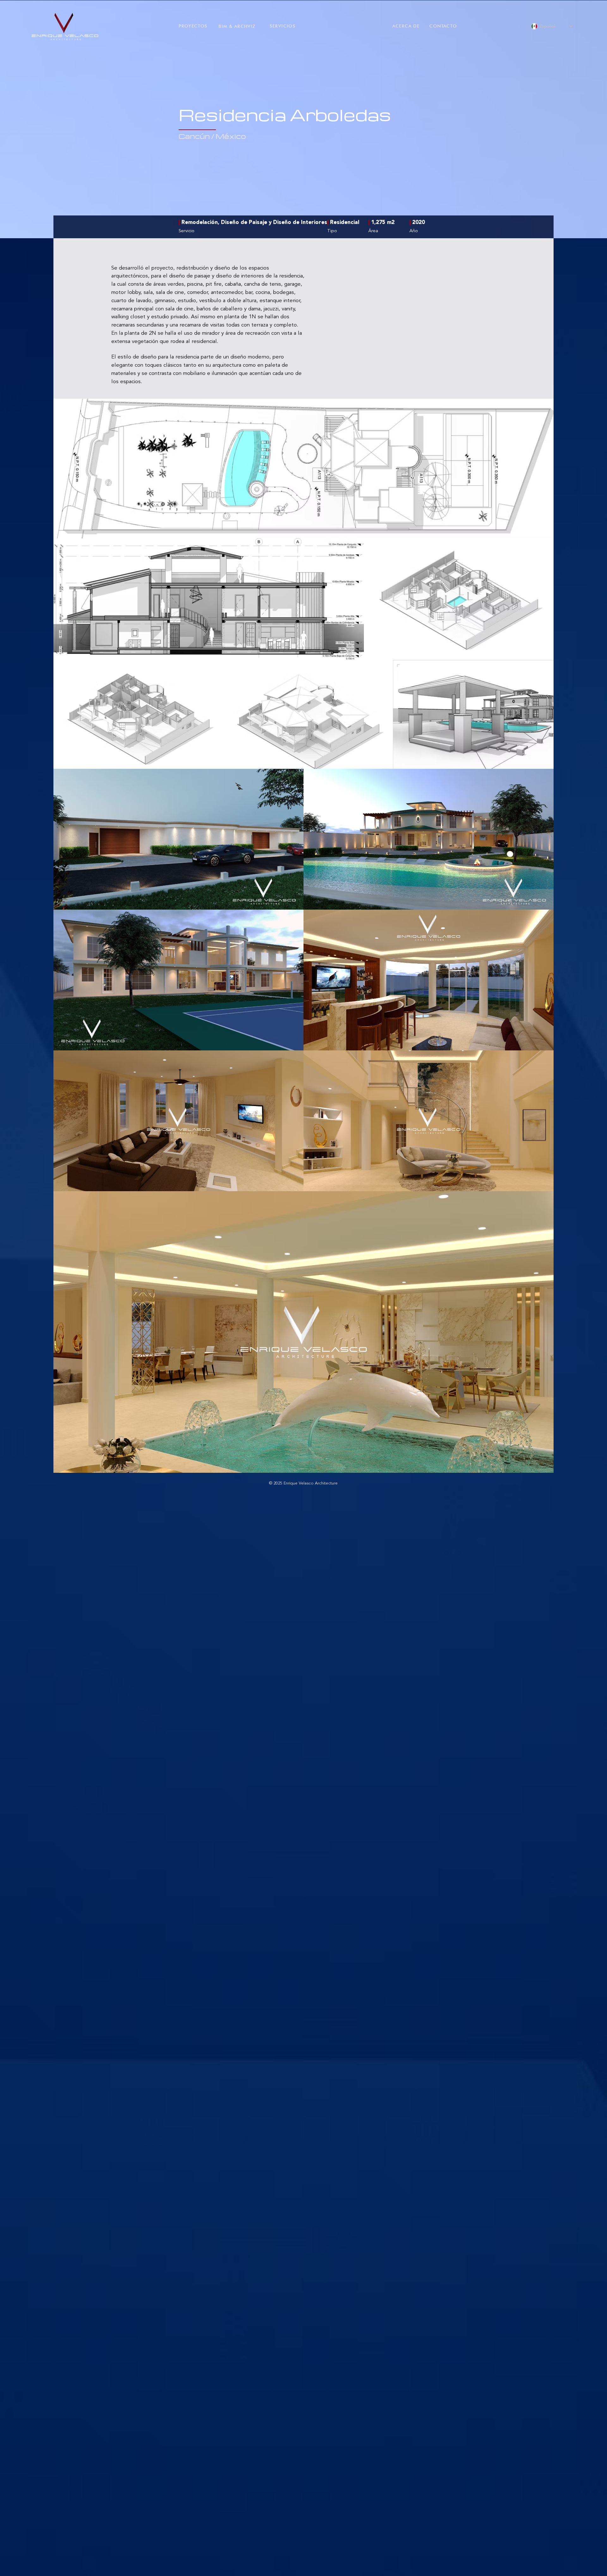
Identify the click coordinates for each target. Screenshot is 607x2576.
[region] (63, 27)
